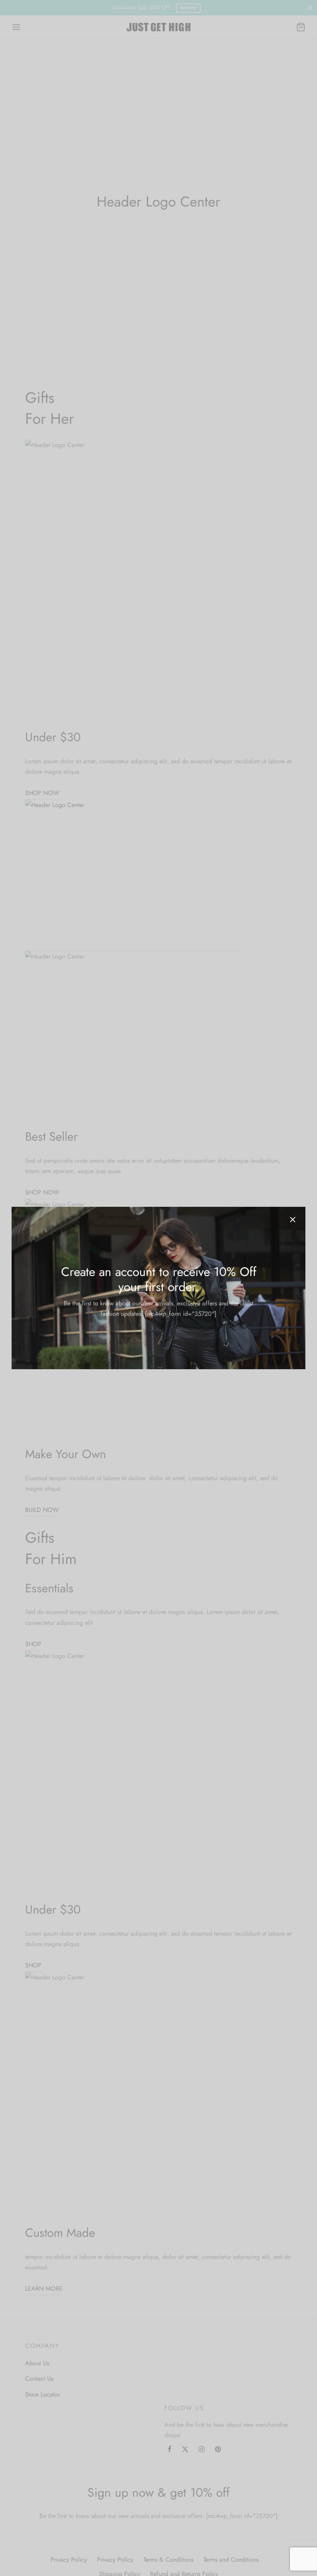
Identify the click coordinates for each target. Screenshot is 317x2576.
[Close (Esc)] (293, 1220)
